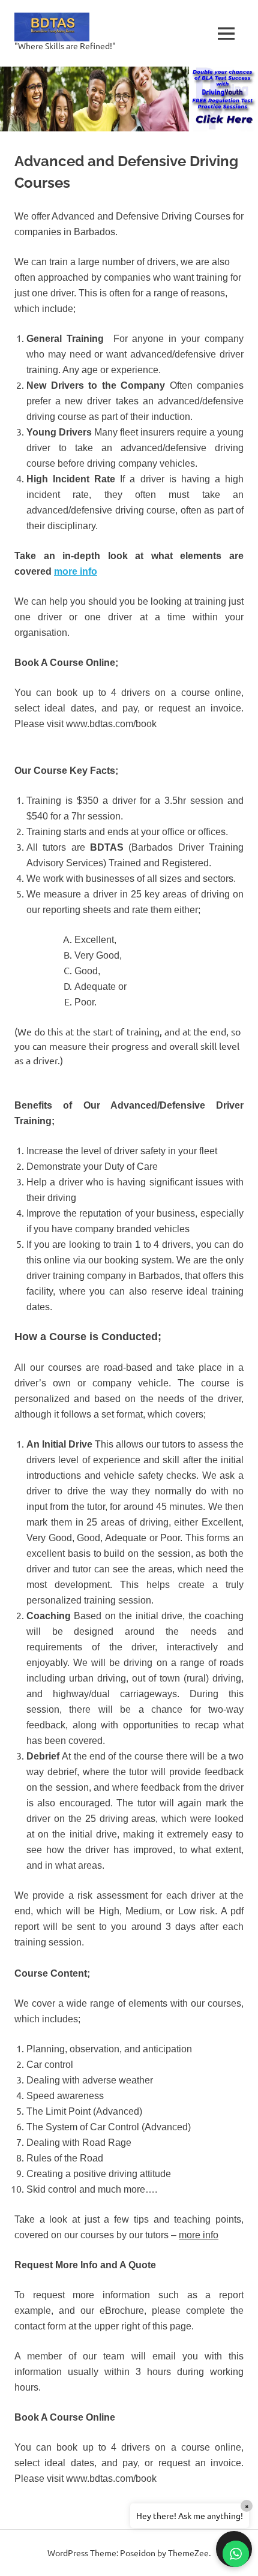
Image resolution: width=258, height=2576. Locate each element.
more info (76, 571)
